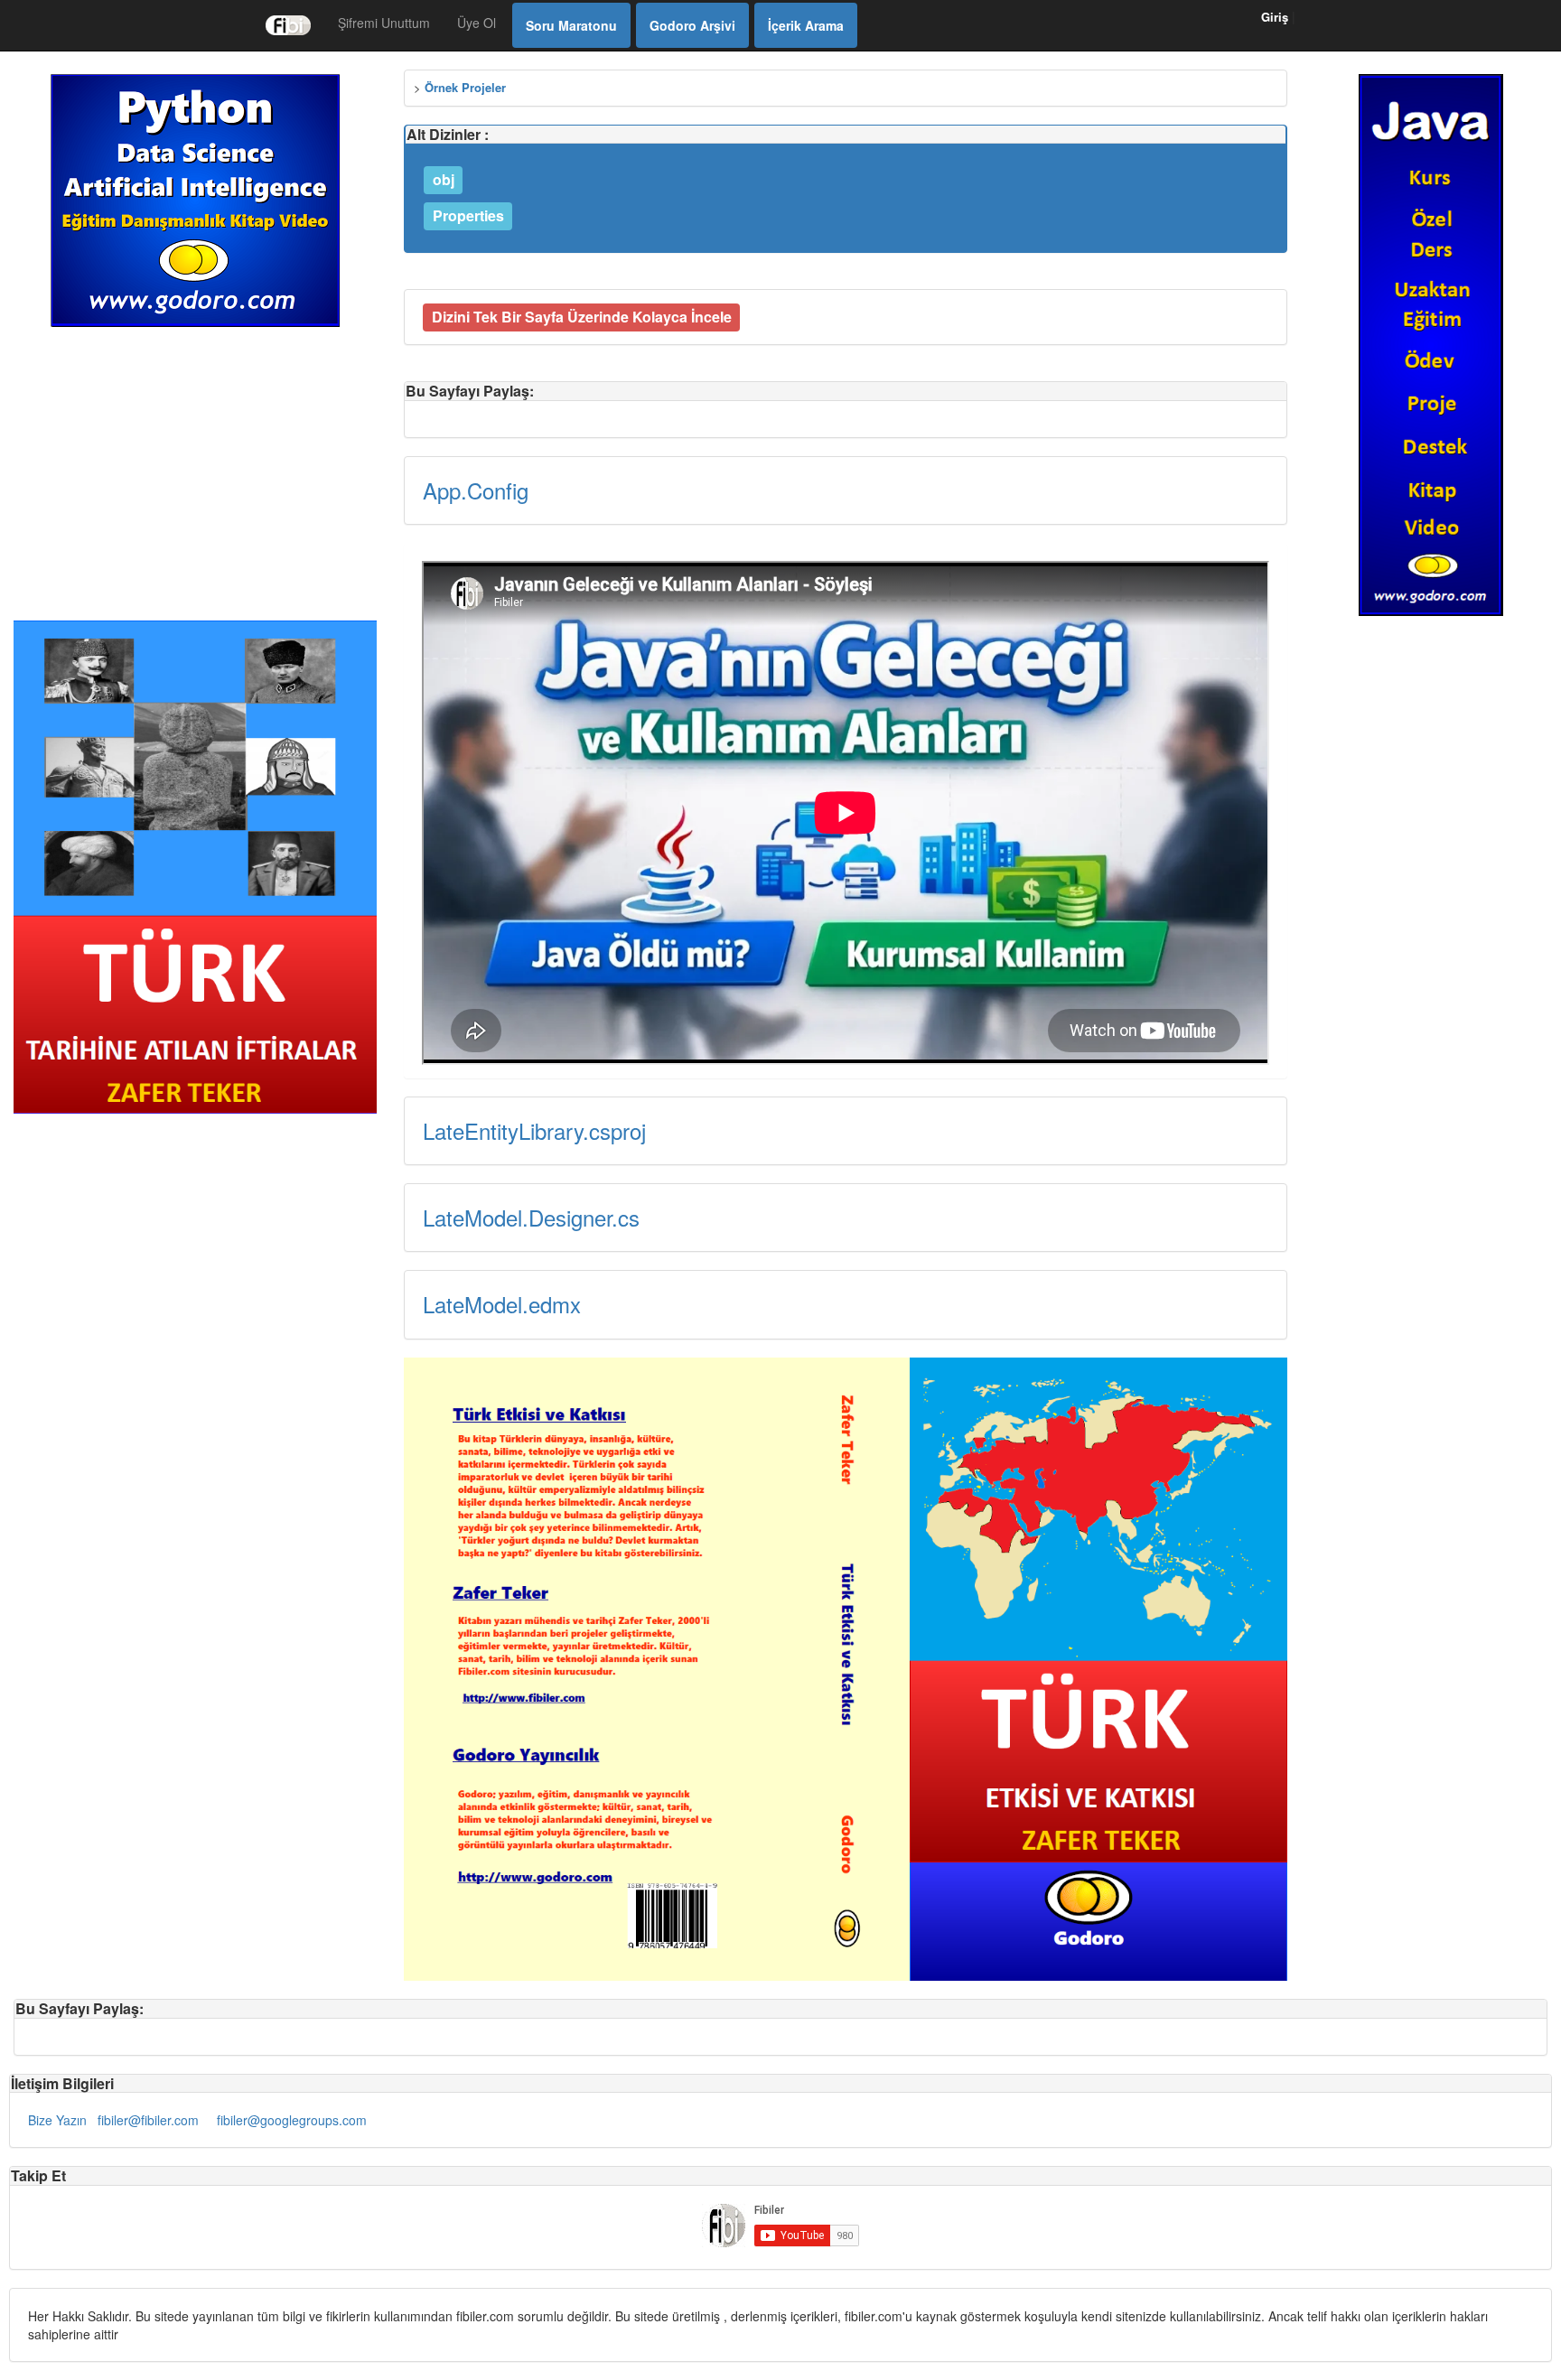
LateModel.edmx (502, 1304)
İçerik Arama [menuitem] (806, 25)
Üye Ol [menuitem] (477, 23)
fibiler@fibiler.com (148, 2120)
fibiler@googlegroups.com (292, 2120)
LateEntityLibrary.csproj (534, 1130)
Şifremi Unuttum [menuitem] (384, 23)
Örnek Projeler (465, 87)
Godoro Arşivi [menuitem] (692, 25)
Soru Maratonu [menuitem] (571, 25)
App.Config (476, 490)
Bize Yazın (57, 2120)
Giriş (1275, 17)
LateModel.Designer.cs (531, 1217)
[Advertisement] (195, 471)
